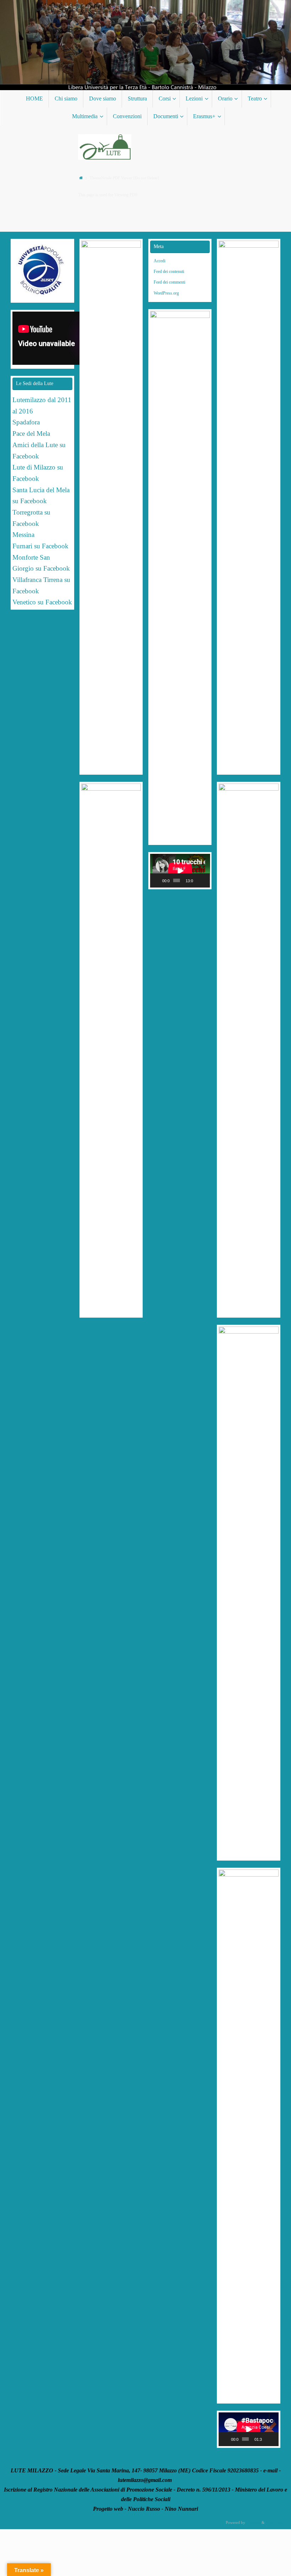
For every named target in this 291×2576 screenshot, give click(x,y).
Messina (24, 535)
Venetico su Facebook (42, 602)
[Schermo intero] (205, 880)
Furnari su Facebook (40, 546)
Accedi (160, 261)
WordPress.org (166, 293)
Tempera (253, 2522)
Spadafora (26, 422)
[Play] (159, 880)
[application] (180, 871)
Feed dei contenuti (169, 271)
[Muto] (199, 880)
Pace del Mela (31, 433)
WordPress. (275, 2522)
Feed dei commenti (169, 282)
